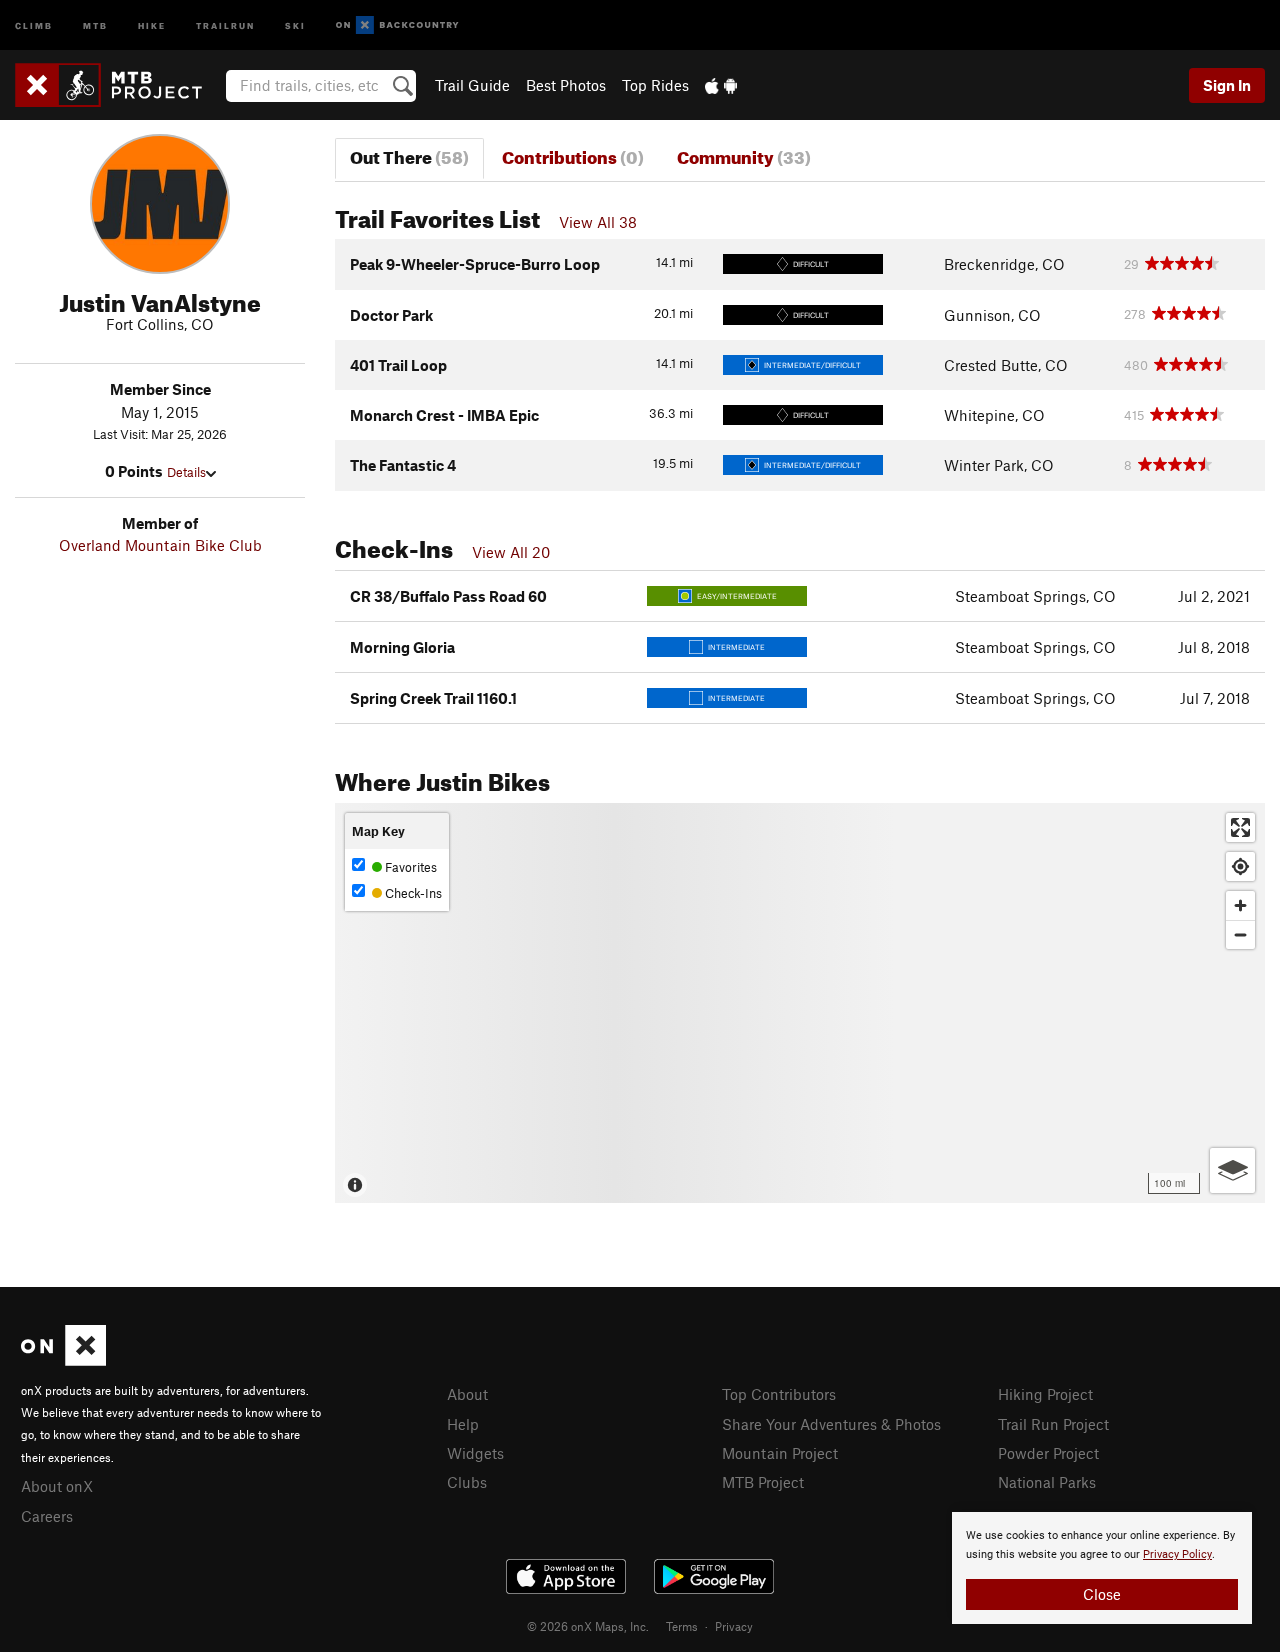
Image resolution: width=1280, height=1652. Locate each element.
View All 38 (598, 222)
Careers (47, 1516)
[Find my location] (1240, 866)
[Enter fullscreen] (1240, 827)
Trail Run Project (1053, 1424)
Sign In (1227, 85)
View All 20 (511, 552)
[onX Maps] (63, 1360)
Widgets (475, 1453)
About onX (57, 1486)
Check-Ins (412, 893)
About (467, 1394)
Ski (295, 24)
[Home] (118, 85)
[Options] (1232, 1170)
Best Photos (566, 85)
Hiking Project (1045, 1394)
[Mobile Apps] (721, 85)
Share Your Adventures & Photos (831, 1424)
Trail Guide (472, 85)
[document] (1102, 1568)
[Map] (800, 1003)
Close (1102, 1594)
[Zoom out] (1240, 934)
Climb (34, 24)
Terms (682, 1626)
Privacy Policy (1177, 1554)
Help (463, 1424)
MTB (95, 24)
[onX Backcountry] (397, 25)
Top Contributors (779, 1394)
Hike (152, 24)
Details (186, 472)
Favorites (409, 867)
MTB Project (763, 1482)
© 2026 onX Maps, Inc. (588, 1626)
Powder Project (1048, 1453)
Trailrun (225, 24)
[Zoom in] (1240, 905)
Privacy (734, 1626)
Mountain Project (780, 1453)
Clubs (467, 1482)
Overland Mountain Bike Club (160, 545)
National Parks (1047, 1482)
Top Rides (655, 85)
